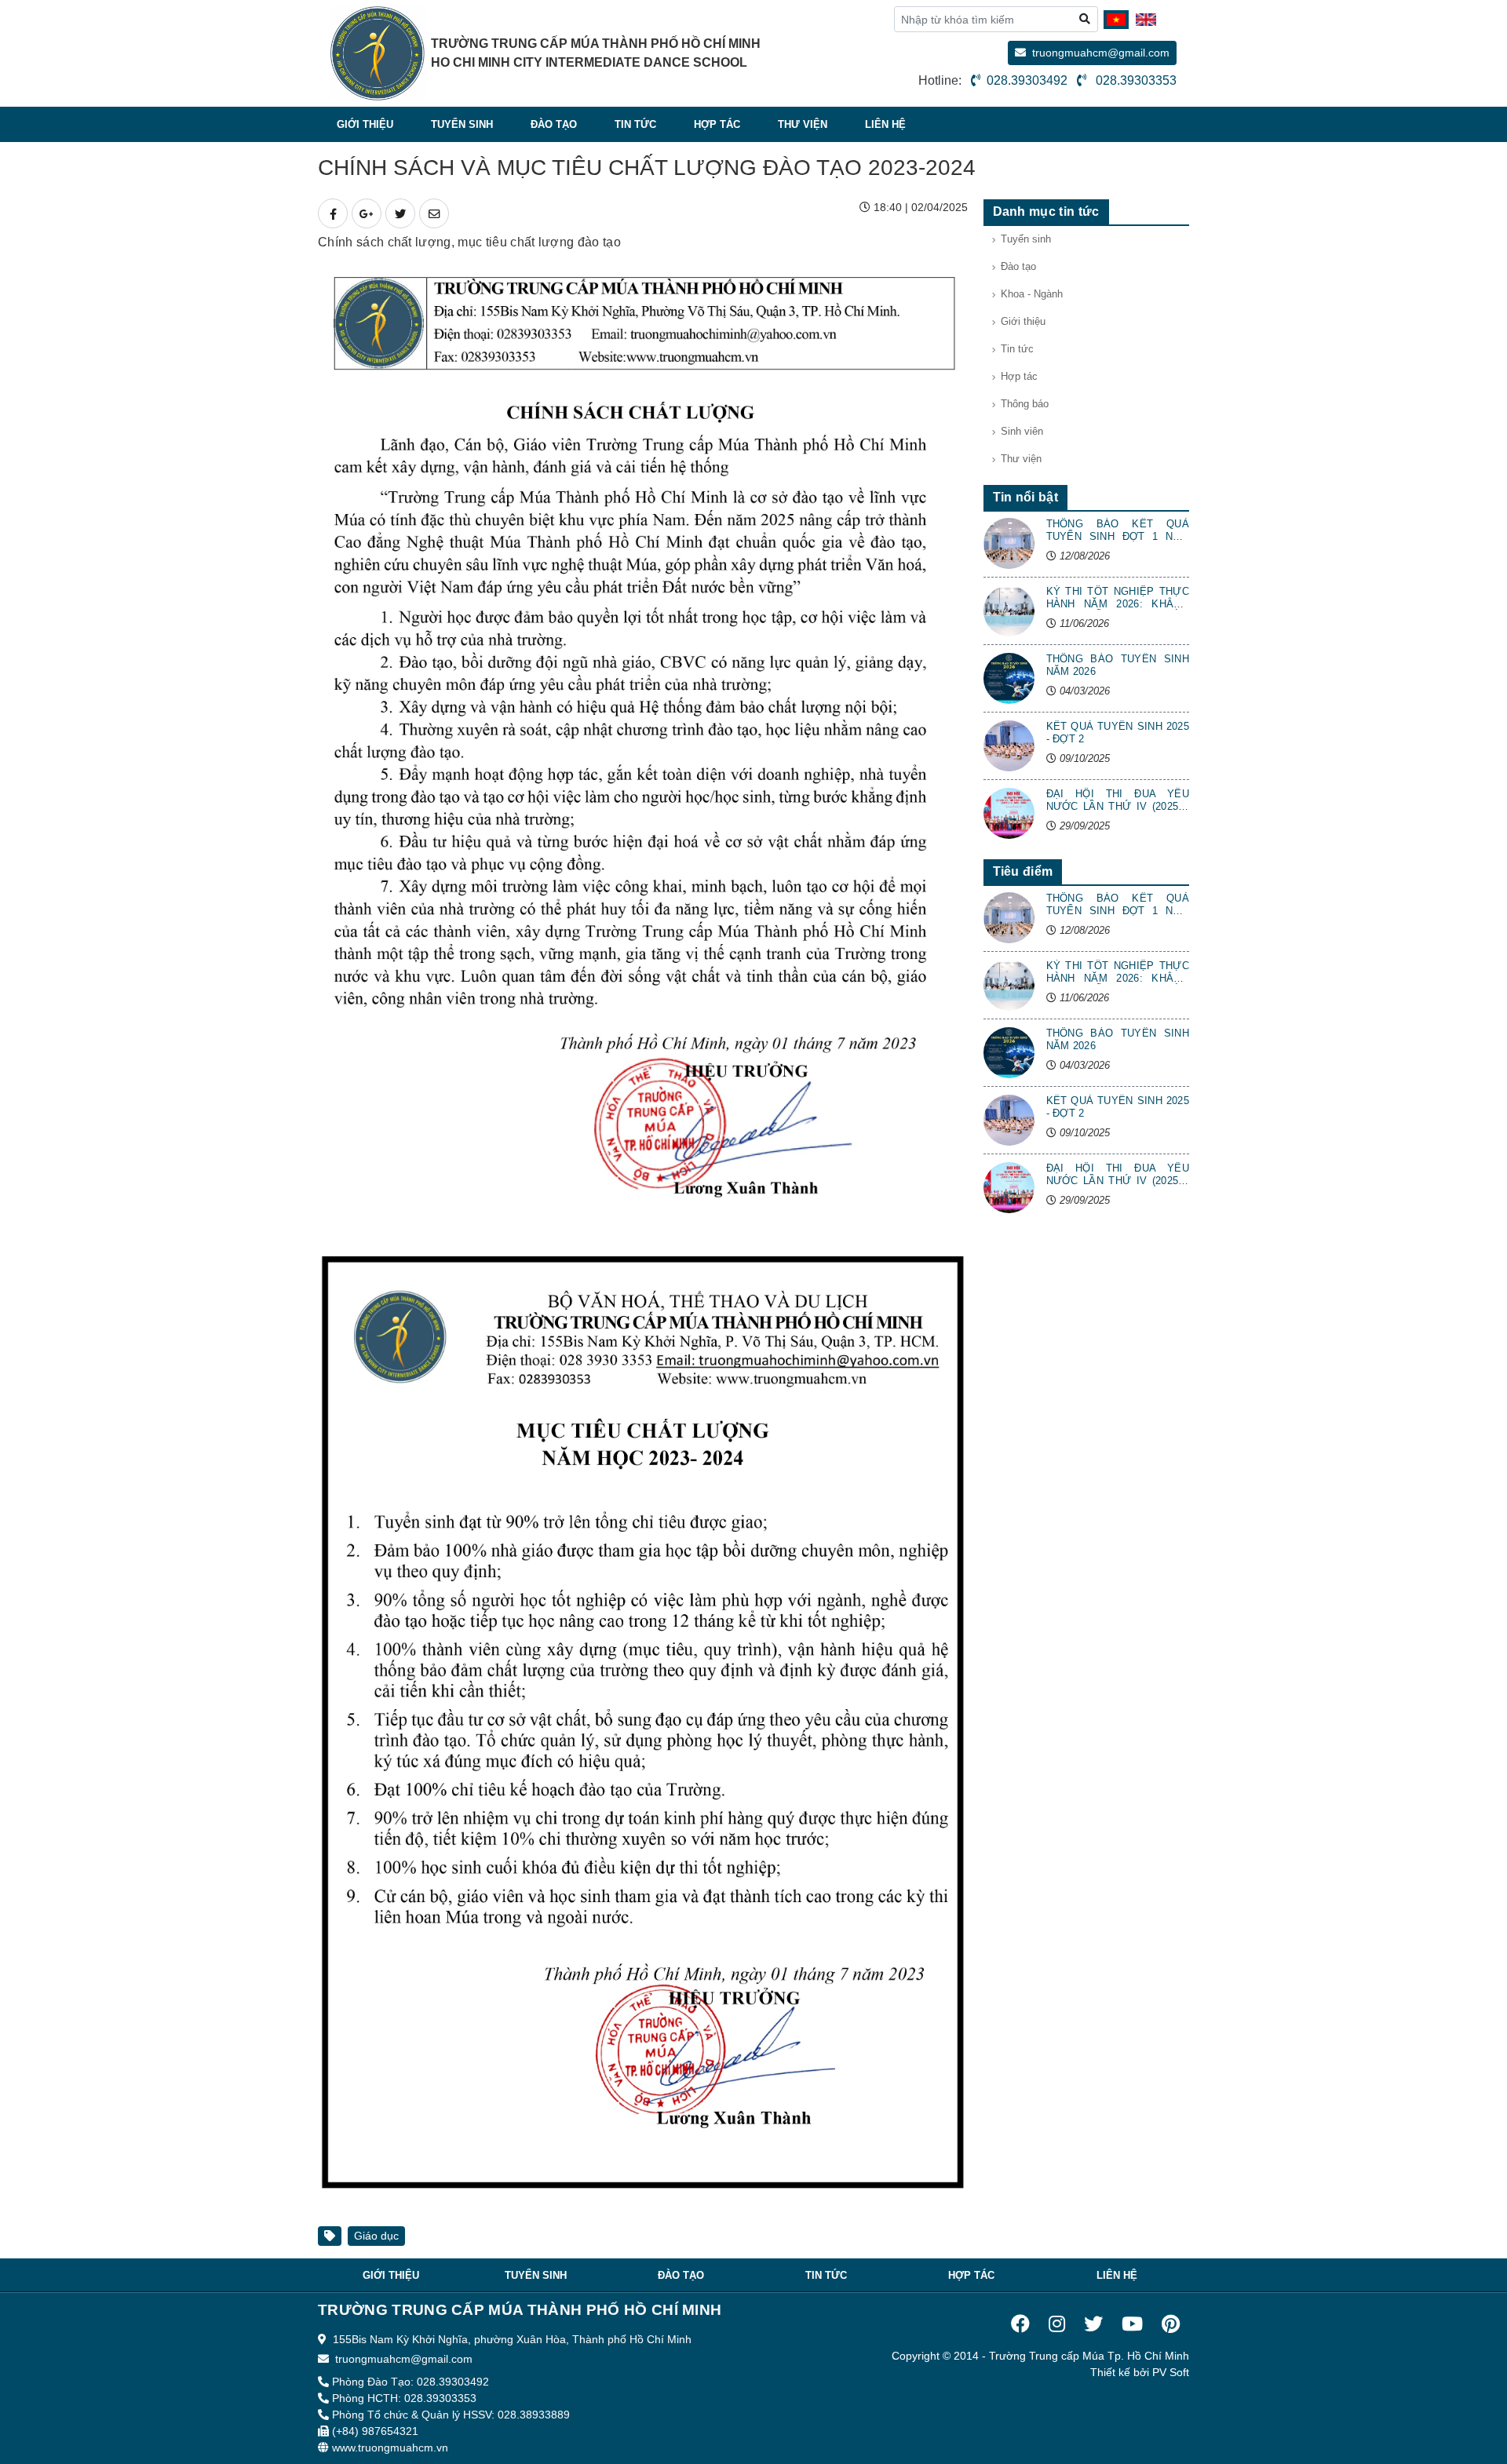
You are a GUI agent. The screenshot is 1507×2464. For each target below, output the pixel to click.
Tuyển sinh (462, 124)
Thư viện (803, 124)
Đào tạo (554, 124)
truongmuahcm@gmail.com (1101, 53)
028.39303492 (1027, 80)
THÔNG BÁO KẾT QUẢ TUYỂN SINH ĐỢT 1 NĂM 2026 (1118, 536)
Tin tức (635, 124)
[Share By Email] (434, 213)
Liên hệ (885, 124)
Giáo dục (376, 2236)
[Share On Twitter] (400, 213)
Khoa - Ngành (1032, 294)
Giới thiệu (365, 124)
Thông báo (1025, 404)
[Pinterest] (1171, 2324)
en (1148, 23)
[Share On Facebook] (333, 213)
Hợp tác (717, 124)
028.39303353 (1135, 80)
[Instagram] (1057, 2324)
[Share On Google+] (367, 213)
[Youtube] (1132, 2324)
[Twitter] (1093, 2324)
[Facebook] (1020, 2324)
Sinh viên (1022, 432)
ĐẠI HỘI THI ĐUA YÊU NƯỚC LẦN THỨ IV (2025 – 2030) (1118, 806)
